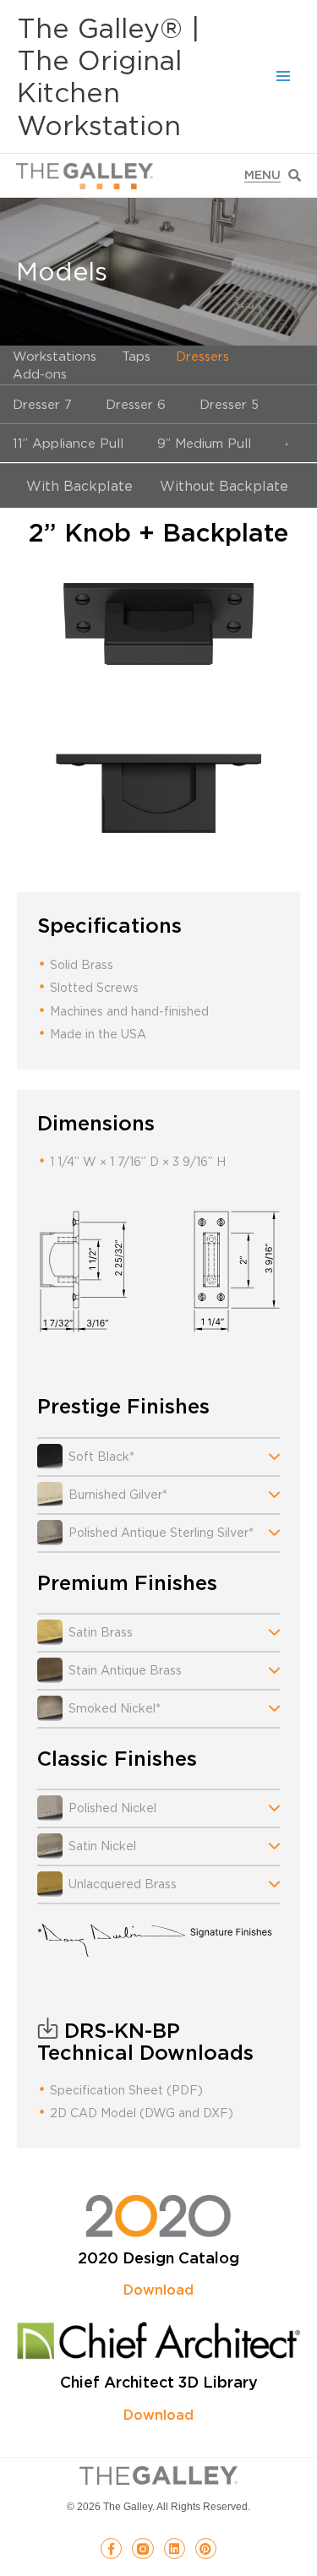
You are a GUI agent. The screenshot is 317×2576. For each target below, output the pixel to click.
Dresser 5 (229, 404)
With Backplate (79, 486)
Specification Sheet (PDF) (126, 2090)
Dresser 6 (136, 404)
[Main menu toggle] (284, 76)
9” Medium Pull (204, 443)
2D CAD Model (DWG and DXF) (142, 2113)
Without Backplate (224, 486)
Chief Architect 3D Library (159, 2382)
